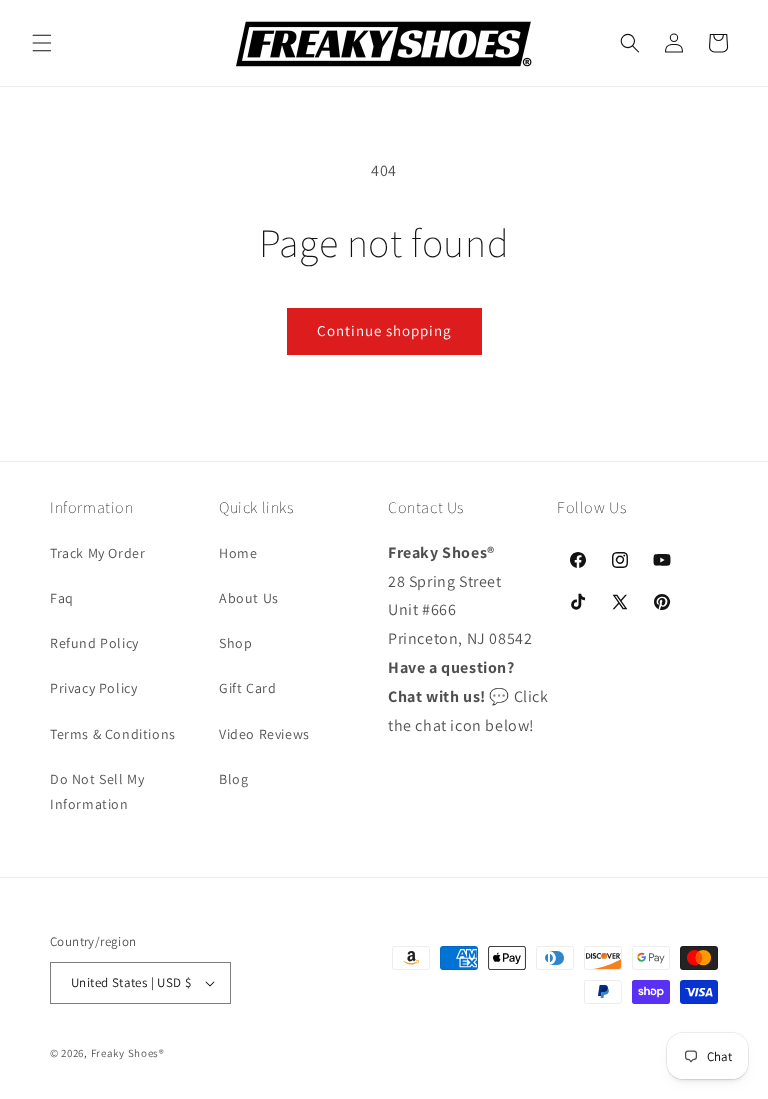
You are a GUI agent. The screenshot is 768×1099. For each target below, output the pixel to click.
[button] (42, 43)
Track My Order (97, 553)
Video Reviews (264, 734)
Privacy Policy (93, 688)
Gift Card (247, 688)
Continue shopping (384, 330)
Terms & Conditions (113, 734)
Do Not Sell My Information (97, 791)
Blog (233, 779)
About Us (249, 598)
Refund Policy (94, 643)
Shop (235, 643)
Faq (62, 598)
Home (238, 553)
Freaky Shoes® (128, 1053)
